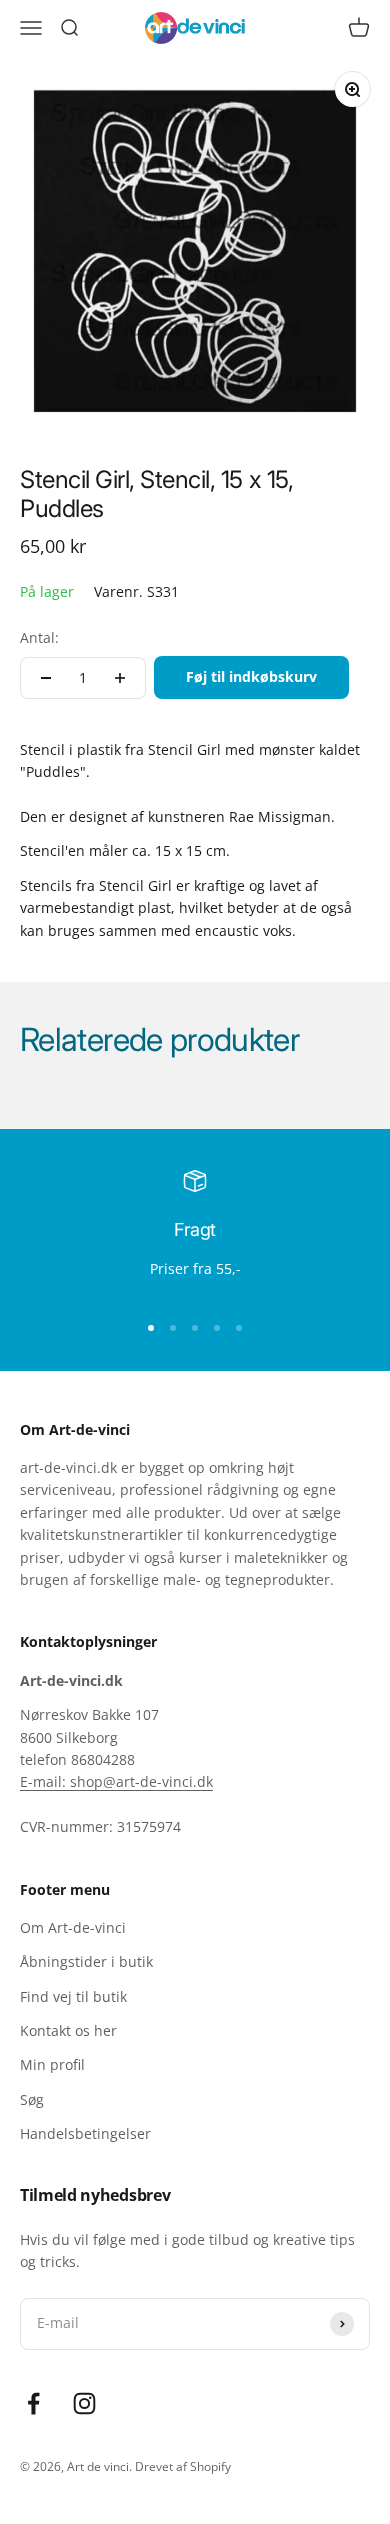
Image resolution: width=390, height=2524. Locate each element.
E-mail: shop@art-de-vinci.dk (116, 1781)
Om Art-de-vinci (73, 1927)
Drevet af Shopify (183, 2466)
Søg (32, 2099)
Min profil (52, 2064)
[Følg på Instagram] (84, 2403)
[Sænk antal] (46, 678)
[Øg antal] (120, 678)
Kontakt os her (68, 2030)
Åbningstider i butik (86, 1961)
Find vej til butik (73, 1996)
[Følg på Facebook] (33, 2403)
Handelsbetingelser (85, 2133)
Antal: (39, 637)
